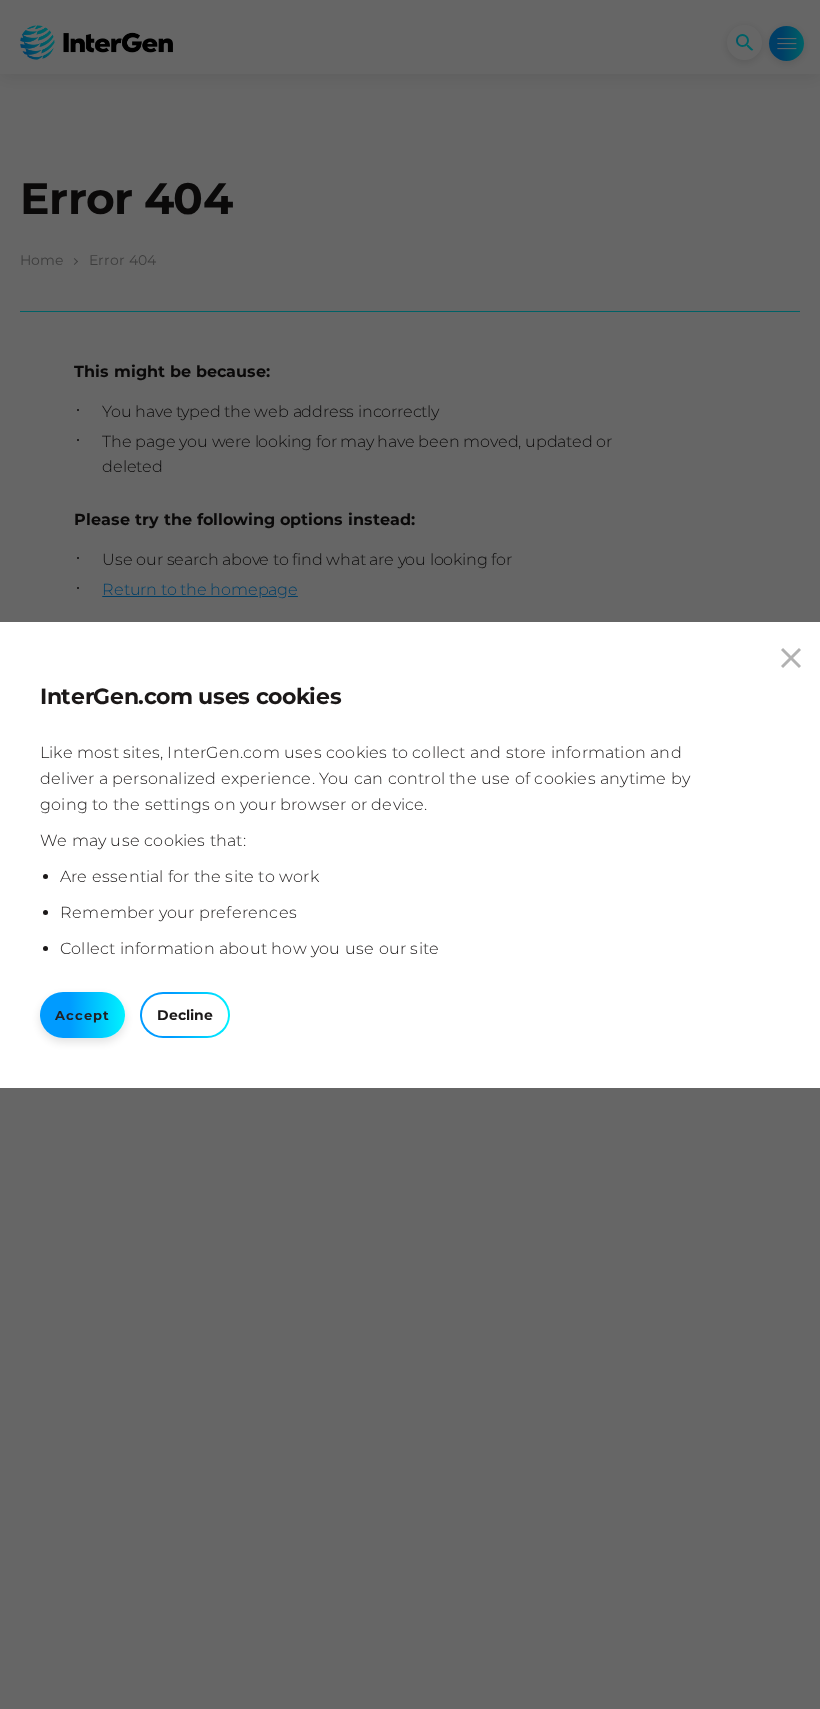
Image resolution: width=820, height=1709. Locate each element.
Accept (82, 1015)
